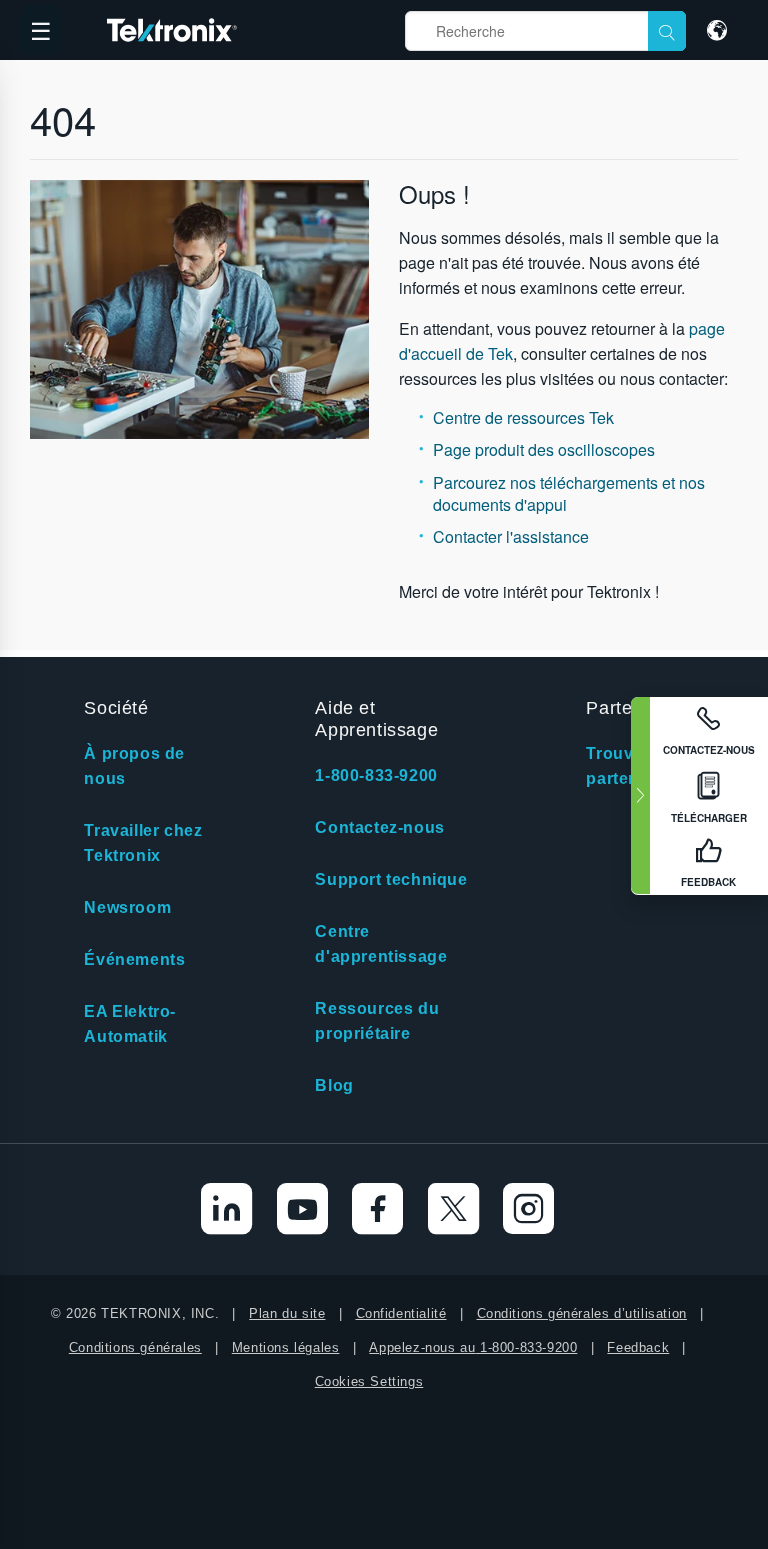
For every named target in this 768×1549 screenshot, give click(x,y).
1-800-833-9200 (376, 775)
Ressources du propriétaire (377, 1021)
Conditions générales (135, 1347)
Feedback (638, 1347)
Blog (334, 1085)
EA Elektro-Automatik (130, 1024)
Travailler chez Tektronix (143, 843)
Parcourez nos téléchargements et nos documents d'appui (569, 493)
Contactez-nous (379, 827)
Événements (134, 959)
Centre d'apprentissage (381, 944)
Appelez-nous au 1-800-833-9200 (473, 1347)
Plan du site (287, 1313)
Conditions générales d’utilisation (582, 1313)
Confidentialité (401, 1313)
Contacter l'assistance (511, 536)
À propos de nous (134, 766)
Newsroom (127, 907)
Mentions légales (286, 1347)
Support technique (391, 879)
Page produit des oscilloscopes (544, 449)
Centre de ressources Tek (523, 417)
